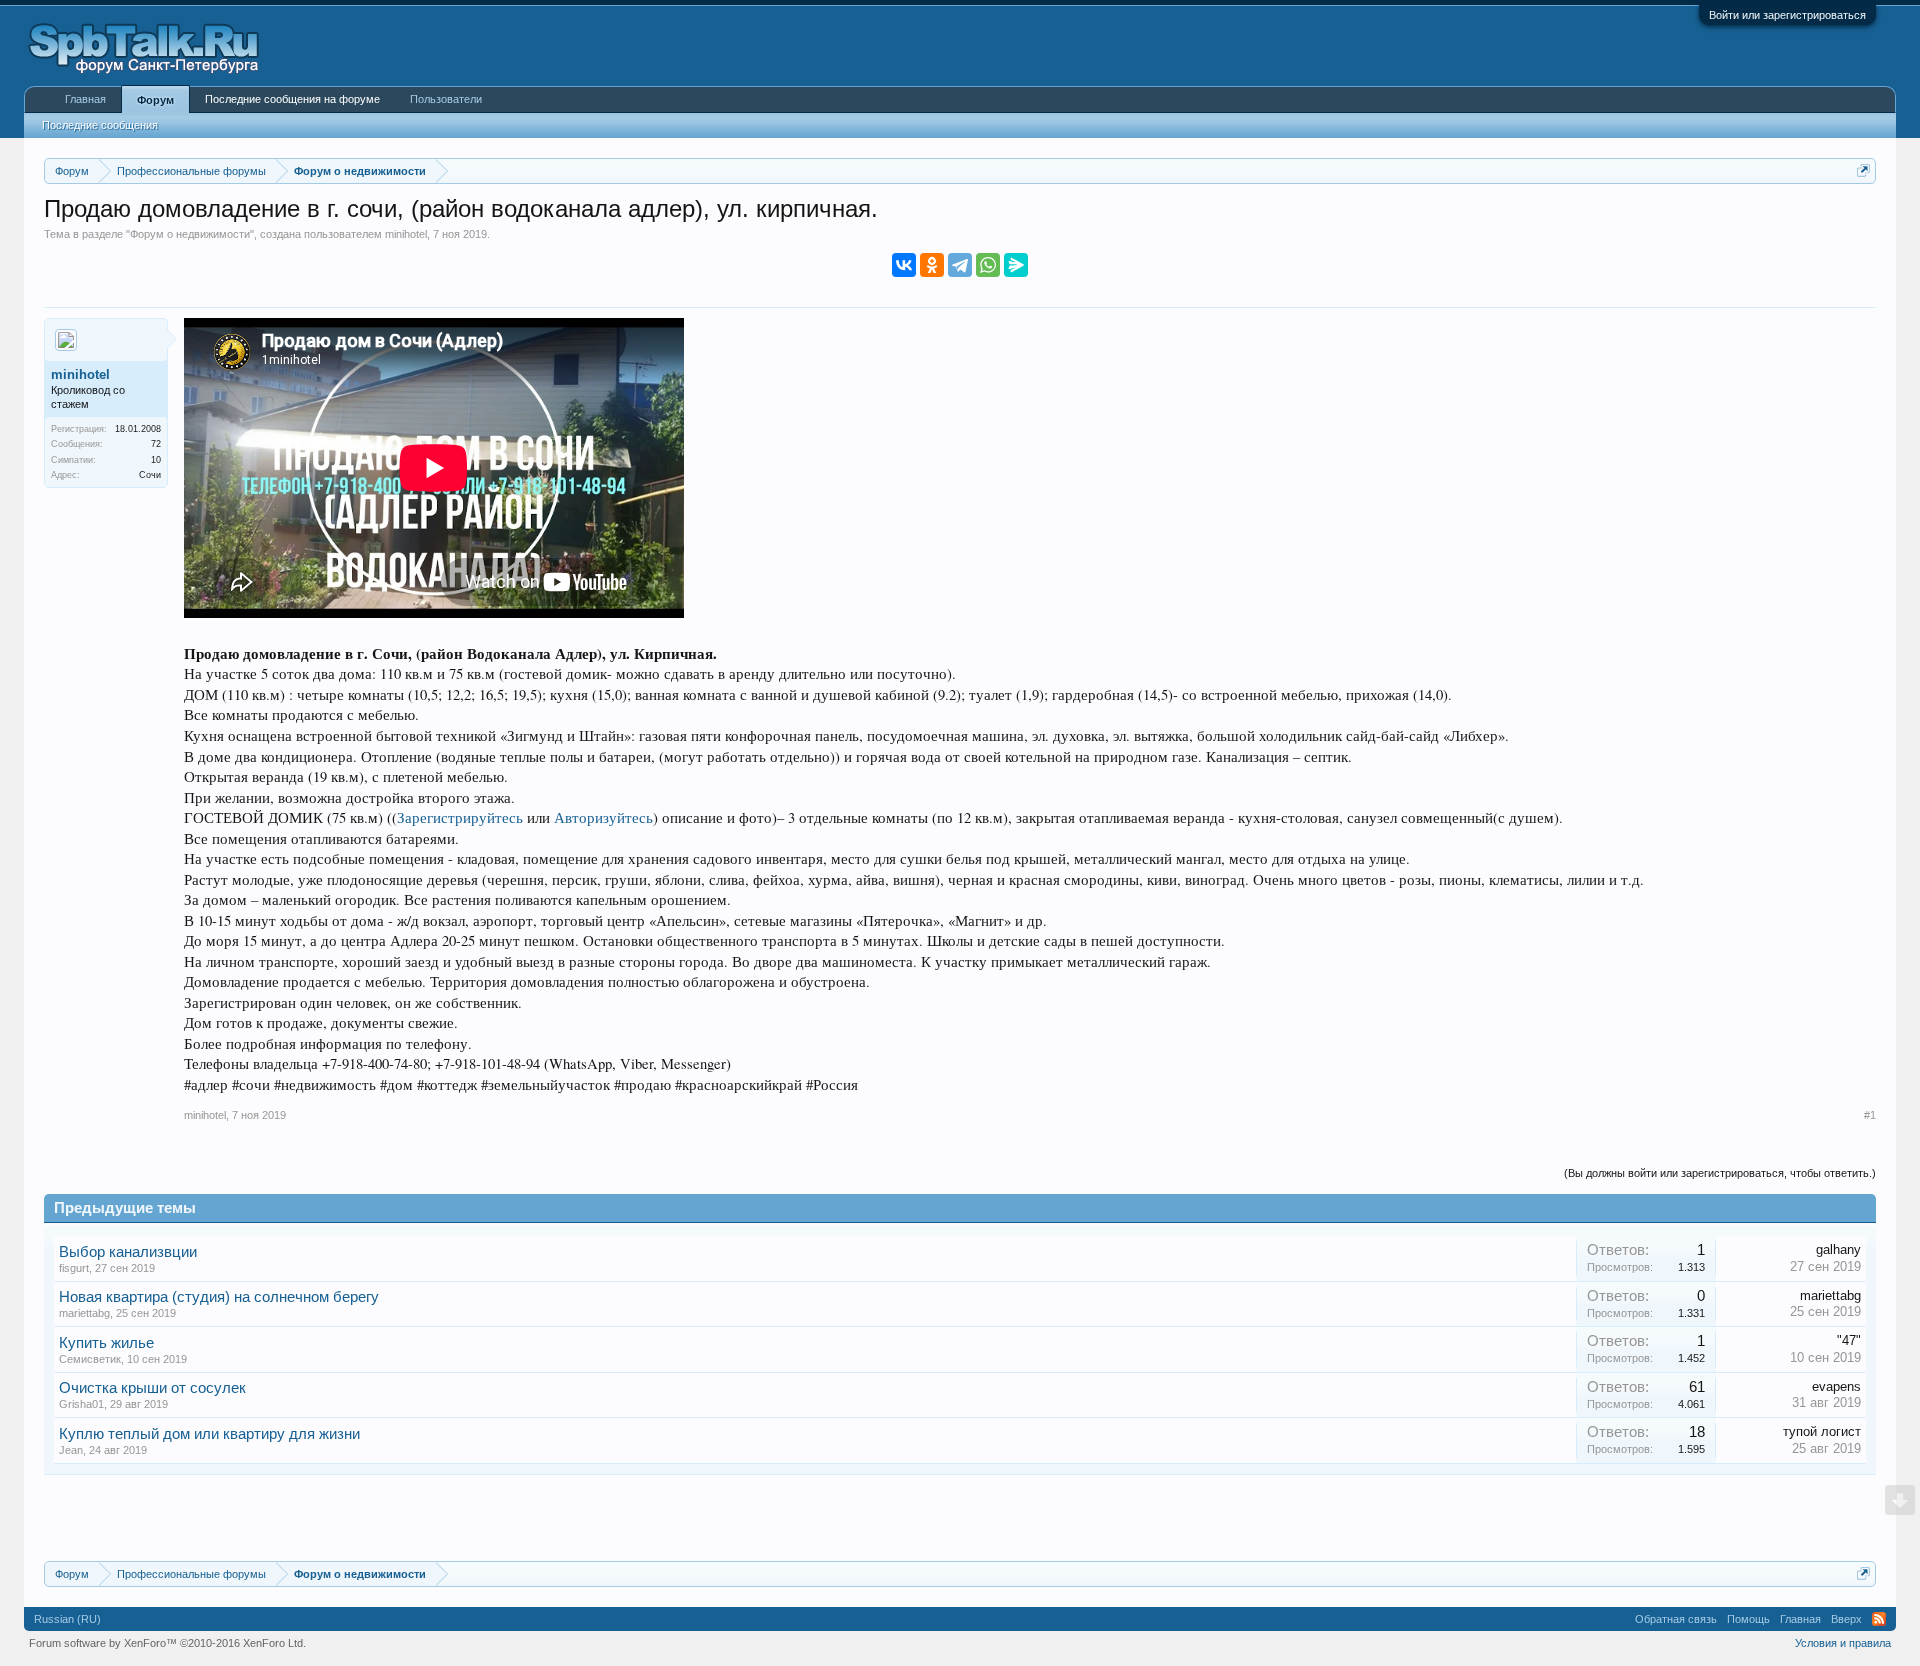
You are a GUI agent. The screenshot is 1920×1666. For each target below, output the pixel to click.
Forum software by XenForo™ (167, 1643)
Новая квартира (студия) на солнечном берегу (219, 1297)
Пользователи (446, 99)
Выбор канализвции (128, 1252)
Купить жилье (106, 1343)
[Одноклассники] (932, 265)
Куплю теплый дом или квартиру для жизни (209, 1434)
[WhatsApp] (988, 265)
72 (156, 444)
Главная (85, 99)
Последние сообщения (100, 125)
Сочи (150, 475)
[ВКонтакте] (904, 265)
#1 (1870, 1115)
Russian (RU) (67, 1619)
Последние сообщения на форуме (292, 99)
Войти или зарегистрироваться (1787, 15)
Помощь (1748, 1619)
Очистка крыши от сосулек (152, 1388)
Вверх (1846, 1619)
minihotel (406, 234)
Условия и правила (1843, 1643)
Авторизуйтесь (603, 817)
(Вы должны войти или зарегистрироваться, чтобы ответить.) (1720, 1173)
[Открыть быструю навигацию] (1863, 170)
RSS (1879, 1619)
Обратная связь (1676, 1619)
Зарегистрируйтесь (460, 817)
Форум (155, 100)
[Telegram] (960, 265)
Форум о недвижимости (190, 234)
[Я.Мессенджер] (1016, 265)
